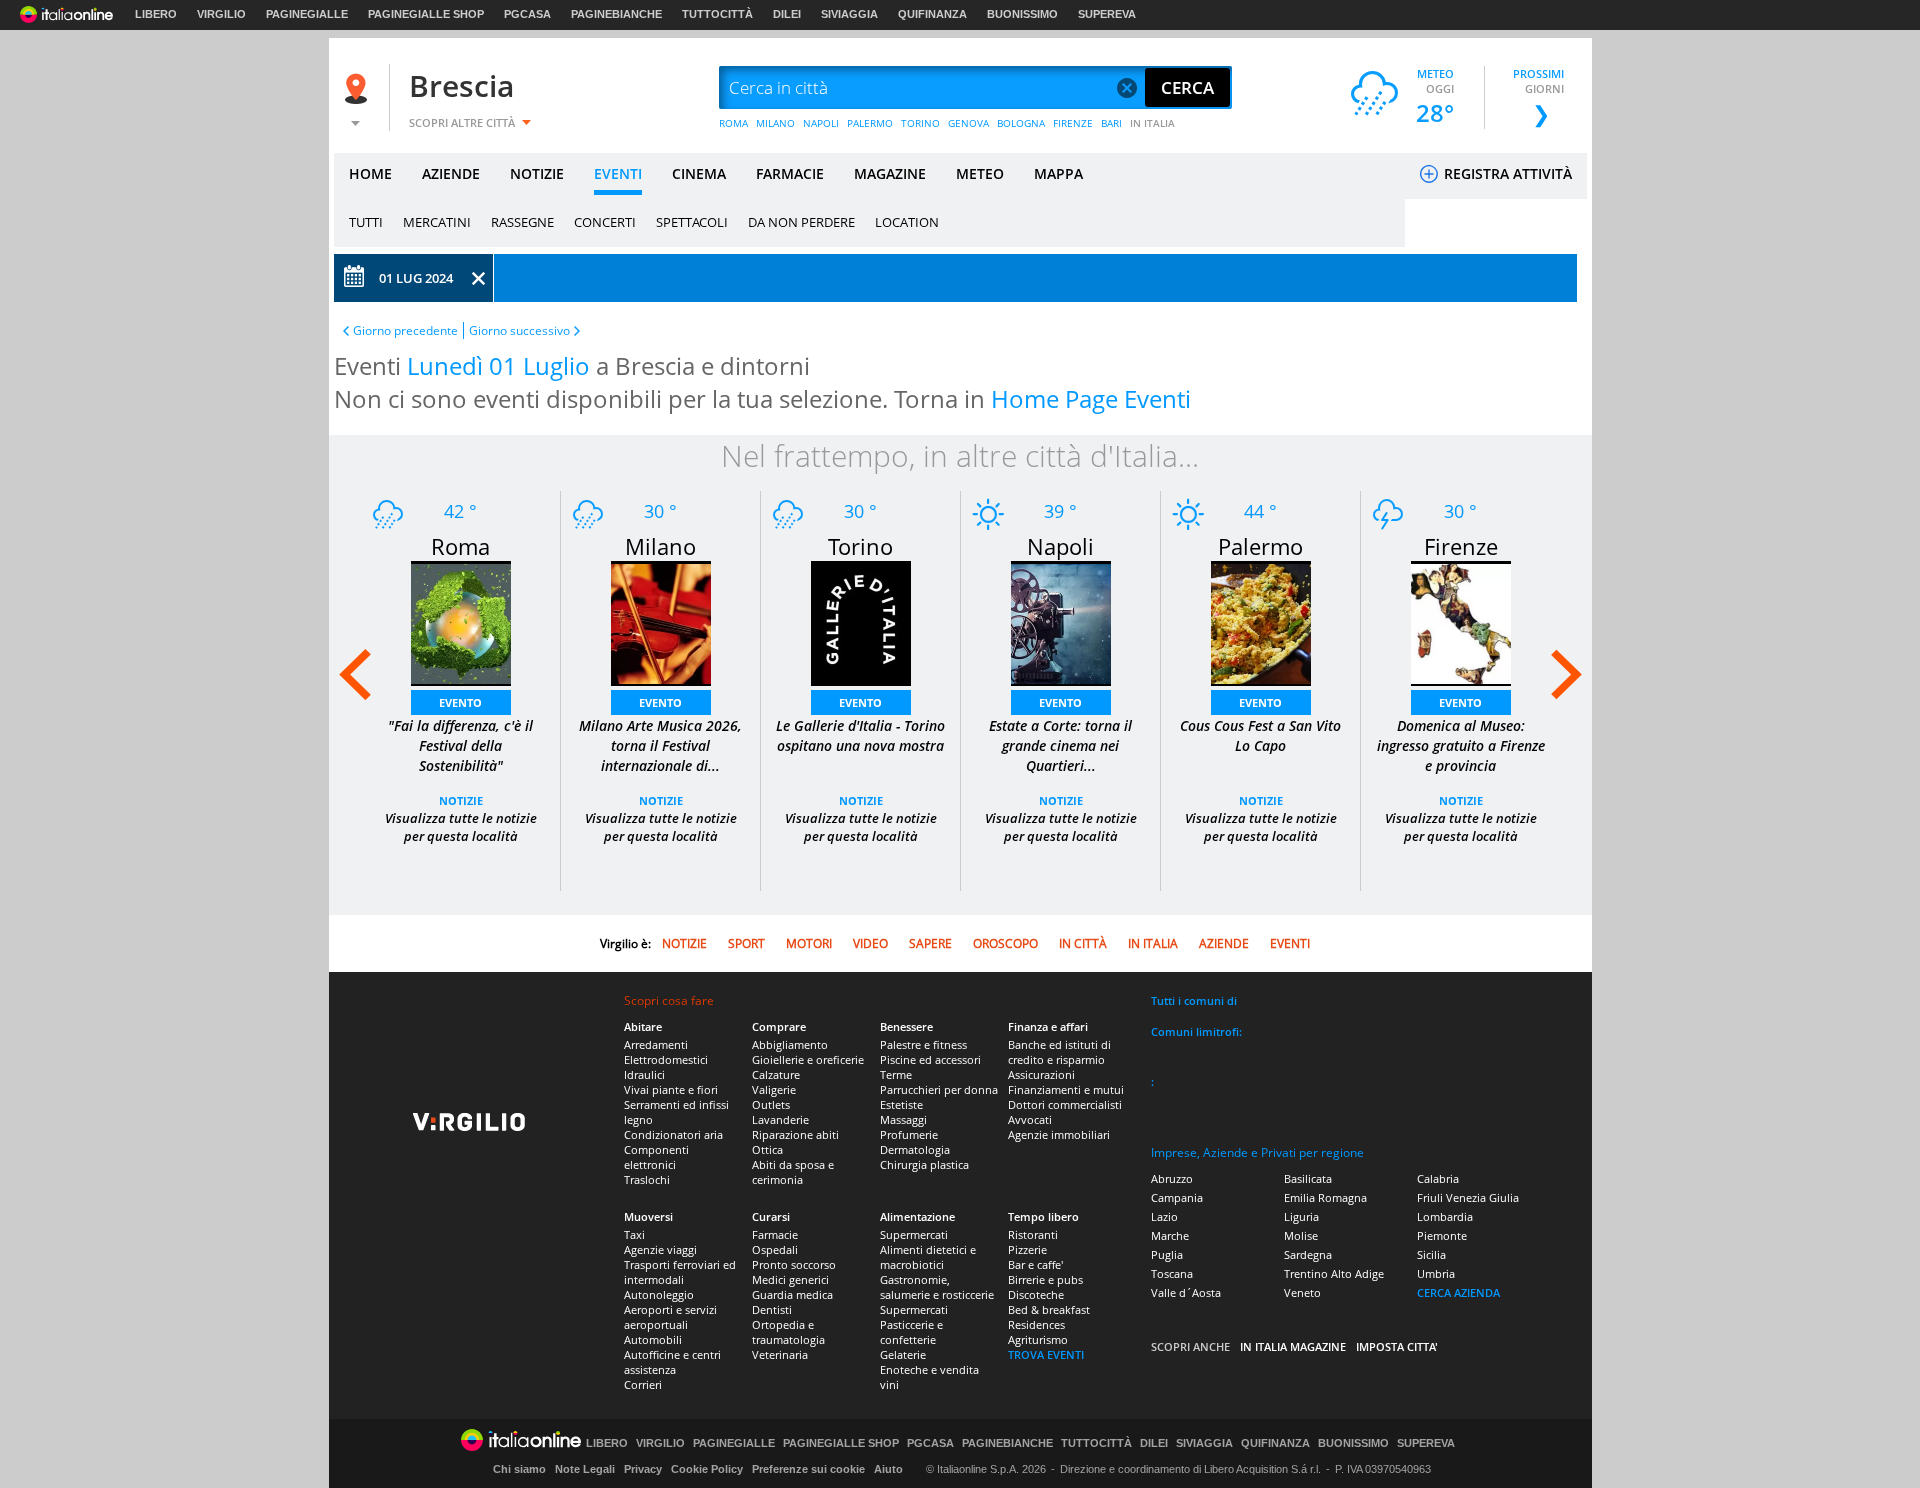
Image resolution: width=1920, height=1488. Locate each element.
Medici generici (790, 1279)
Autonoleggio (659, 1294)
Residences (1036, 1324)
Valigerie (774, 1089)
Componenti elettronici (656, 1157)
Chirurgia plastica (924, 1164)
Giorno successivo (519, 330)
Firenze (1461, 546)
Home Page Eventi (1091, 398)
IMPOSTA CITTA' (1397, 1346)
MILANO (775, 123)
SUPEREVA (1107, 14)
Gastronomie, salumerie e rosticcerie (937, 1287)
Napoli (1060, 546)
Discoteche (1036, 1294)
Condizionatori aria (673, 1134)
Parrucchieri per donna (939, 1089)
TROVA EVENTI (1046, 1354)
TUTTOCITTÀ (717, 14)
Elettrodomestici (666, 1059)
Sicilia (1431, 1254)
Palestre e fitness (923, 1044)
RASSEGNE (522, 222)
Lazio (1164, 1216)
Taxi (634, 1234)
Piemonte (1442, 1235)
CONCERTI (605, 222)
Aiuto (888, 1469)
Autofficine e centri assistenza (672, 1362)
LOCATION (907, 222)
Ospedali (775, 1249)
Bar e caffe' (1035, 1264)
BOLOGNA (1021, 123)
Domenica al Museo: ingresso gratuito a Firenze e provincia (1461, 745)
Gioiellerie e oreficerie (808, 1059)
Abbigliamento (790, 1044)
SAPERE (930, 943)
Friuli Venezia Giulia (1468, 1197)
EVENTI (618, 173)
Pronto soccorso (794, 1264)
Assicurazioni (1041, 1074)
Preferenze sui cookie (808, 1469)
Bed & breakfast (1049, 1309)
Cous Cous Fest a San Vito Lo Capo (1260, 735)
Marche (1170, 1235)
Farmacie (775, 1234)
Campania (1177, 1197)
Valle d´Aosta (1186, 1292)
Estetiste (901, 1104)
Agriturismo (1038, 1339)
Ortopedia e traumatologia (788, 1332)
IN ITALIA (1152, 123)
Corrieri (643, 1384)
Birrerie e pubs (1045, 1279)
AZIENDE (451, 173)
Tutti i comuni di (1194, 1000)
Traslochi (647, 1179)
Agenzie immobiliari (1059, 1134)
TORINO (920, 123)
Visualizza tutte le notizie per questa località (461, 827)
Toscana (1172, 1273)
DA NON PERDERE (801, 222)
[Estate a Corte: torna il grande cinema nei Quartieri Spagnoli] (1061, 621)
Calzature (776, 1074)
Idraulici (644, 1074)
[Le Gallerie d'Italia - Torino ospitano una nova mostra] (861, 621)
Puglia (1167, 1254)
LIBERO (156, 14)
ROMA (733, 123)
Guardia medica (792, 1294)
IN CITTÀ (1083, 943)
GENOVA (968, 123)
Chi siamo (519, 1469)
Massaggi (903, 1119)
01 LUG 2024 (416, 278)
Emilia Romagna (1325, 1197)
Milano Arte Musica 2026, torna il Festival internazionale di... (660, 745)
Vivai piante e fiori (671, 1089)
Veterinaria (780, 1354)
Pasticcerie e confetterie (911, 1332)
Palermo (1260, 546)
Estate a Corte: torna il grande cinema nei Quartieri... (1060, 745)
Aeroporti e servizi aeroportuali (670, 1317)
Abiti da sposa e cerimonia (793, 1172)
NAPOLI (821, 123)
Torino (860, 546)
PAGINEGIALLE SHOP (426, 14)
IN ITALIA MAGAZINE (1293, 1346)
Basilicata (1308, 1178)
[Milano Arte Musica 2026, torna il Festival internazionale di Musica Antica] (661, 621)
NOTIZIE (537, 173)
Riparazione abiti (795, 1134)
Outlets (771, 1104)
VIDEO (870, 943)
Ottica (767, 1149)
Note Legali (585, 1469)
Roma (460, 546)
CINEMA (699, 173)
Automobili (653, 1339)
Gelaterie (903, 1354)
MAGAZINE (890, 173)
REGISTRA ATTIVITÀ (1506, 173)
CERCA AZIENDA (1458, 1292)
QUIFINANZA (932, 14)
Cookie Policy (707, 1469)
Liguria (1301, 1216)
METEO (980, 173)
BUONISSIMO (1022, 14)
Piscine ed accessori (930, 1059)
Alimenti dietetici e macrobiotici (928, 1257)
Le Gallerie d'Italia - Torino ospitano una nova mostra (860, 735)
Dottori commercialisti (1065, 1104)
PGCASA (527, 14)
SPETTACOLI (692, 222)
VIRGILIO (221, 14)
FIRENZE (1073, 123)
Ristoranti (1033, 1234)
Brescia (461, 85)
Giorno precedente (405, 330)
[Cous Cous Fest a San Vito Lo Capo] (1261, 621)
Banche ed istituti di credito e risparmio (1059, 1052)
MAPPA (1058, 173)
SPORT (746, 943)
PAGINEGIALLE (307, 14)
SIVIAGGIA (849, 14)
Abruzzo (1172, 1178)
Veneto (1302, 1292)
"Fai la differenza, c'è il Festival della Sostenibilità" (460, 745)
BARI (1111, 123)
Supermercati (914, 1234)
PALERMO (870, 123)
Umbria (1436, 1273)
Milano (660, 546)
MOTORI (809, 943)
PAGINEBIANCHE (616, 14)
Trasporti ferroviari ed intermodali (680, 1272)
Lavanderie (780, 1119)
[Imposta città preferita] (359, 88)
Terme (896, 1074)
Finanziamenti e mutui (1066, 1089)
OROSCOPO (1005, 943)
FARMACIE (790, 173)
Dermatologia (915, 1149)
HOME (370, 173)
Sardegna (1308, 1254)
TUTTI (366, 222)
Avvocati (1030, 1119)
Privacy (643, 1469)
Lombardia (1445, 1216)
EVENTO (460, 702)
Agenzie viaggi (660, 1249)
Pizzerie (1027, 1249)
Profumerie (909, 1134)
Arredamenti (656, 1044)
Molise (1301, 1235)
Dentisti (772, 1309)
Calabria (1438, 1178)
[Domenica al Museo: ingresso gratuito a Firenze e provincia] (1461, 621)
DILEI (787, 14)
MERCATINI (437, 222)
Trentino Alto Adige (1334, 1273)
